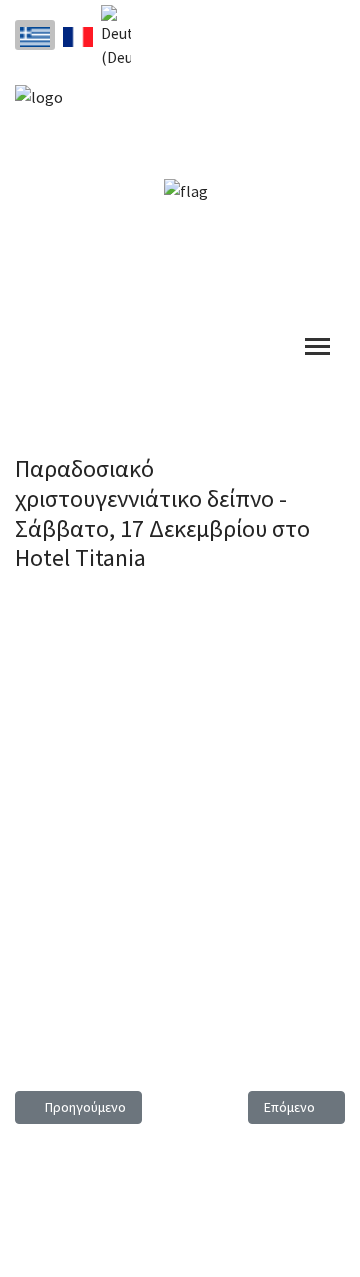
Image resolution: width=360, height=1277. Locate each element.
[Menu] (317, 346)
